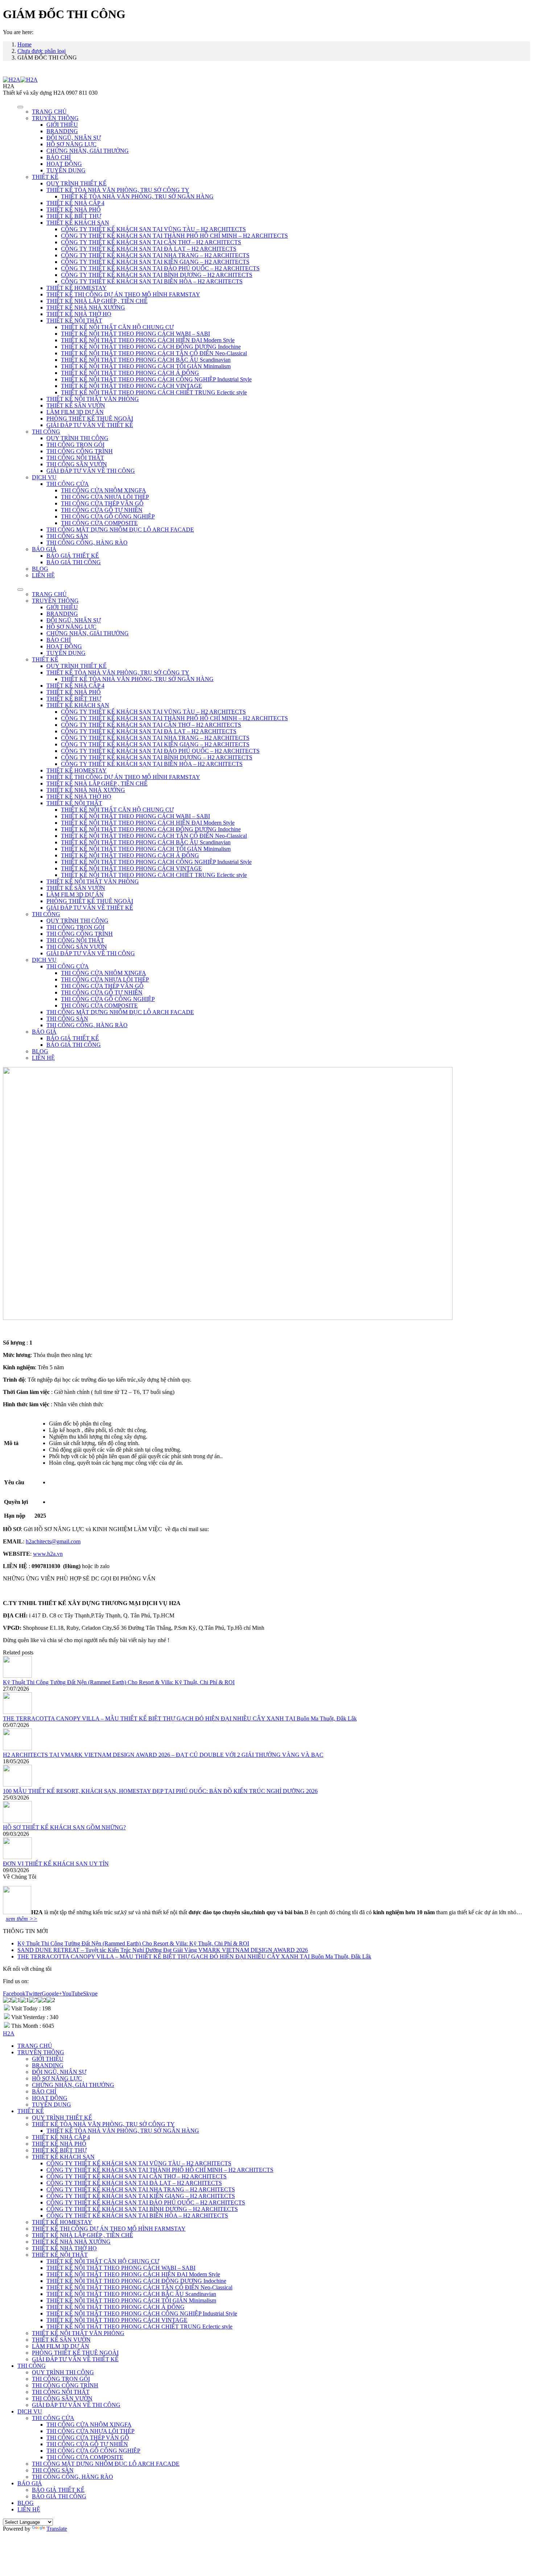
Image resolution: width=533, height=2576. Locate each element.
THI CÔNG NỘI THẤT (75, 458)
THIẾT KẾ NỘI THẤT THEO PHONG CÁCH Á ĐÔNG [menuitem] (115, 2307)
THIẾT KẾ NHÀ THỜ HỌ (79, 314)
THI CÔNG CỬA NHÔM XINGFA (104, 490)
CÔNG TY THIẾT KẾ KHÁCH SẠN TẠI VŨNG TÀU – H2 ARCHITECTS (153, 229)
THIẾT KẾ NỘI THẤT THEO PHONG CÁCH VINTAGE (131, 386)
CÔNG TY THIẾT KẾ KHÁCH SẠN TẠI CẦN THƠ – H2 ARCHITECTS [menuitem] (137, 2176)
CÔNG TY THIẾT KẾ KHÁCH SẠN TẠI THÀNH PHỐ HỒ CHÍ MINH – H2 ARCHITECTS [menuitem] (160, 2170)
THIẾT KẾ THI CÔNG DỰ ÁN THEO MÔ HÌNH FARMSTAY (123, 294)
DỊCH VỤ (44, 477)
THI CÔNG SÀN (67, 536)
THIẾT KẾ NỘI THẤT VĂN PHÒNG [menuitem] (78, 2333)
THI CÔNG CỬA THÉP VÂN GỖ (102, 503)
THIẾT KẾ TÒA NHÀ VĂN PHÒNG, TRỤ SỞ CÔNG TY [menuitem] (103, 2124)
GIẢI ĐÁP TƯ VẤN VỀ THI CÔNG (91, 471)
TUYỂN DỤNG (66, 170)
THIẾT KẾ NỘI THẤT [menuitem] (60, 2255)
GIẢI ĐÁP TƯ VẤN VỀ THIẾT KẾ (90, 425)
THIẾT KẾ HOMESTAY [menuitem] (62, 2222)
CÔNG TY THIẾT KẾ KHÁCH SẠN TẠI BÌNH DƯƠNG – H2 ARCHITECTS (157, 275)
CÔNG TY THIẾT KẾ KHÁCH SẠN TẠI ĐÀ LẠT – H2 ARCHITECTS (149, 249)
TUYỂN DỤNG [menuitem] (51, 2105)
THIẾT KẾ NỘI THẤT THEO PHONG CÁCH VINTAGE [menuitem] (117, 2320)
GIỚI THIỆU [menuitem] (48, 2059)
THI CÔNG (46, 432)
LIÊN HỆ (43, 575)
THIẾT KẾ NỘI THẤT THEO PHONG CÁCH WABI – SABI (135, 334)
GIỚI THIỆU (62, 125)
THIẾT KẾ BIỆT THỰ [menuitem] (59, 2150)
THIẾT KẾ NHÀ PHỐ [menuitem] (59, 2144)
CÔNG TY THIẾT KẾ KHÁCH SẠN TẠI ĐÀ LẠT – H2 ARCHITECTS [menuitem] (134, 2183)
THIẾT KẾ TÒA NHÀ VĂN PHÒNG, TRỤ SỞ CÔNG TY (118, 190)
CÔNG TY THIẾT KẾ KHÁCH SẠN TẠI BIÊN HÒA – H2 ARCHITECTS (152, 281)
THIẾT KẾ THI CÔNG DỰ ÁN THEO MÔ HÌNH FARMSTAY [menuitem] (109, 2229)
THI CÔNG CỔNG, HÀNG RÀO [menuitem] (73, 2477)
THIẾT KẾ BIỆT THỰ (74, 216)
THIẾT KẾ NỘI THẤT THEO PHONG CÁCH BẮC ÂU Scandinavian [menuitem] (131, 2294)
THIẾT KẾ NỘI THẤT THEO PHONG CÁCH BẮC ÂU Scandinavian (146, 360)
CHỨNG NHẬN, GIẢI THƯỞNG (88, 151)
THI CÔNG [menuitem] (32, 2366)
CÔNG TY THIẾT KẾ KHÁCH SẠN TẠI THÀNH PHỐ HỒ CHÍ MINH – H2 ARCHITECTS (174, 236)
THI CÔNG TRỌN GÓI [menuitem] (61, 2379)
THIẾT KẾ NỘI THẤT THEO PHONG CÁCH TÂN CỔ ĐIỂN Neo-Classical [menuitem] (139, 2287)
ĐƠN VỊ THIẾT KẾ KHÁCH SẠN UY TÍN (56, 1864)
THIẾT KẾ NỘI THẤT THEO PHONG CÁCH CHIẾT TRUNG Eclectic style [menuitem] (139, 2327)
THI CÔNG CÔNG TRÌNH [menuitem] (65, 2385)
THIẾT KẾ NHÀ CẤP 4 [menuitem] (61, 2137)
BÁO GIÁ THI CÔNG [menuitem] (59, 2496)
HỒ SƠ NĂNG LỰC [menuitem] (57, 2078)
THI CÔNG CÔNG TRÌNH (80, 451)
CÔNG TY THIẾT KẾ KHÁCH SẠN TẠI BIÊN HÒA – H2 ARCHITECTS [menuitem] (137, 2216)
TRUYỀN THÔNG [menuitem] (41, 2052)
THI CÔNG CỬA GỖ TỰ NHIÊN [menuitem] (87, 2444)
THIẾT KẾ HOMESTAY (77, 288)
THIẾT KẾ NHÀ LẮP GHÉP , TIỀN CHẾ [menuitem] (82, 2235)
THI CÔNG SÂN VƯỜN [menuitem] (62, 2398)
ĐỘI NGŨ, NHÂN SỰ (74, 138)
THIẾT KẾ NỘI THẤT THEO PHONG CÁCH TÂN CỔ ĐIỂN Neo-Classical (154, 353)
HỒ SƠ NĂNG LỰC (71, 144)
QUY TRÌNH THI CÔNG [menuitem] (63, 2372)
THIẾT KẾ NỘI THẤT (74, 321)
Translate (57, 2529)
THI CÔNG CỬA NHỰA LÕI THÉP (105, 497)
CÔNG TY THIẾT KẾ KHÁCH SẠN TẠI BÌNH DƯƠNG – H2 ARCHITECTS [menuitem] (142, 2209)
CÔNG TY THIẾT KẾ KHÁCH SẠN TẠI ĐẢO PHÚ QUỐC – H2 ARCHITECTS (160, 268)
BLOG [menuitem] (26, 2503)
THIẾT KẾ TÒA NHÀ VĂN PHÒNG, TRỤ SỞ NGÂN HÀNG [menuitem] (123, 2131)
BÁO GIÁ (44, 549)
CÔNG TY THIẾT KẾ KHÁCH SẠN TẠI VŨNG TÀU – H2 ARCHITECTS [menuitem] (139, 2163)
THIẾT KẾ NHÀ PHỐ (74, 210)
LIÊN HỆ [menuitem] (29, 2509)
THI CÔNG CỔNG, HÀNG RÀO (87, 543)
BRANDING (62, 131)
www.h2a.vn (48, 1554)
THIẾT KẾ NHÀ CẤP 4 (75, 203)
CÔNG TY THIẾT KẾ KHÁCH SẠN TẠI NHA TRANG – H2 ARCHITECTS (155, 255)
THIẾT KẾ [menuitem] (31, 2111)
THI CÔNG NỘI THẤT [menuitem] (61, 2392)
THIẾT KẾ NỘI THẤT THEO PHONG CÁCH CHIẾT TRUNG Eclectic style (154, 392)
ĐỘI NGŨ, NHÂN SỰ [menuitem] (59, 2072)
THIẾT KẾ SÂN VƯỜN (76, 405)
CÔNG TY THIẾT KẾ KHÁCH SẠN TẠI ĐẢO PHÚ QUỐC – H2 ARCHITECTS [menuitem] (146, 2202)
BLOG (40, 569)
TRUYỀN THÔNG (55, 118)
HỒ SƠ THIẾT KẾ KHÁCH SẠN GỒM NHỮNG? (64, 1827)
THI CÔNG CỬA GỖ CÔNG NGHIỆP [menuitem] (93, 2451)
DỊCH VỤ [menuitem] (30, 2411)
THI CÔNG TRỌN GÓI (75, 445)
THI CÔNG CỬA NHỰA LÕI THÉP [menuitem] (90, 2431)
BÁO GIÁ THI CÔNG (74, 562)
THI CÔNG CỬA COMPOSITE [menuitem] (85, 2457)
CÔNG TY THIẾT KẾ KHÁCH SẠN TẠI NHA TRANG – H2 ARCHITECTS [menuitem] (141, 2189)
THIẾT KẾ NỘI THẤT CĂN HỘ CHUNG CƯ (117, 327)
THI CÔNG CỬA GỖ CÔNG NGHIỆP (108, 516)
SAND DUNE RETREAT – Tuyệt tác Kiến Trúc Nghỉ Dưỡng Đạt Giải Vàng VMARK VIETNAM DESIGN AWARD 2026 (163, 1950)
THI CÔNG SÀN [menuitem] (53, 2470)
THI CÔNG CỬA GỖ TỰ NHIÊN (102, 510)
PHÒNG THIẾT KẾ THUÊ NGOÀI (90, 419)
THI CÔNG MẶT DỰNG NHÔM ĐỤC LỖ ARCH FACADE (120, 530)
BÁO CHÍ (59, 157)
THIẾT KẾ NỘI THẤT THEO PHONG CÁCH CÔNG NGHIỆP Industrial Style (156, 379)
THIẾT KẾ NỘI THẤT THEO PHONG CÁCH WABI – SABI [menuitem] (121, 2268)
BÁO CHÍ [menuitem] (44, 2091)
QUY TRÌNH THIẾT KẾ (77, 183)
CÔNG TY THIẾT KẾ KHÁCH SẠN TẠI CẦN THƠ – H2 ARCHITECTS (151, 242)
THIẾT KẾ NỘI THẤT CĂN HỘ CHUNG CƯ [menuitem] (103, 2261)
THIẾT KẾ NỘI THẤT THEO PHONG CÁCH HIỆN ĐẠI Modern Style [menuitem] (133, 2274)
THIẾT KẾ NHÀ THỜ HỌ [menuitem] (64, 2248)
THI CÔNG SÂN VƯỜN (77, 464)
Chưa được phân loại (42, 51)
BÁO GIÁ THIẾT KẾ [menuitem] (58, 2490)
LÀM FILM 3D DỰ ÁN (75, 412)
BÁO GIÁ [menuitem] (30, 2483)
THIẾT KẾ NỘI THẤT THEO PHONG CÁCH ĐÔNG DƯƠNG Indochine (151, 347)
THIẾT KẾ (45, 177)
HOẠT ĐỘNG (64, 164)
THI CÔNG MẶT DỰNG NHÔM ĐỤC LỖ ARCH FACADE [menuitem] (106, 2464)
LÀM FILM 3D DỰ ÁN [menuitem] (61, 2346)
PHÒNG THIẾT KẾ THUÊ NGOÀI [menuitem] (75, 2353)
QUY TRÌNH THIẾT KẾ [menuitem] (62, 2118)
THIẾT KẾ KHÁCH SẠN (78, 223)
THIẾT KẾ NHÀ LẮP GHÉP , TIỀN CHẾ (97, 301)
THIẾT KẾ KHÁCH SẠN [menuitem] (63, 2157)
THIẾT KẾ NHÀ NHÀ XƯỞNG (86, 307)
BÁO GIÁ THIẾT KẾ (73, 556)
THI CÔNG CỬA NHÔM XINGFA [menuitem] (89, 2425)
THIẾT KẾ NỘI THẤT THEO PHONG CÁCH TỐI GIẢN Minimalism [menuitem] (131, 2300)
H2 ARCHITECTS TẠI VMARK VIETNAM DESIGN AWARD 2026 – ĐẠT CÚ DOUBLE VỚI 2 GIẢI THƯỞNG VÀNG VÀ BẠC (163, 1755)
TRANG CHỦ (49, 112)
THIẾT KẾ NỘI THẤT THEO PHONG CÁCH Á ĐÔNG (130, 373)
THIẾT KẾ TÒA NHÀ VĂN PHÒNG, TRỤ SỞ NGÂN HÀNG (137, 196)
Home (24, 44)
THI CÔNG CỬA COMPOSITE (99, 523)
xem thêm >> (22, 1919)
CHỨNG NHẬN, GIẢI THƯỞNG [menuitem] (73, 2085)
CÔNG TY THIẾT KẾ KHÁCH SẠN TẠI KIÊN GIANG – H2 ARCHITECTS (155, 262)
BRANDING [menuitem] (48, 2065)
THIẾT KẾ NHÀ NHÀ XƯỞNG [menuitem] (71, 2242)
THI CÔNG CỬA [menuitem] (53, 2418)
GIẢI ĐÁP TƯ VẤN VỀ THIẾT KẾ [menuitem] (75, 2359)
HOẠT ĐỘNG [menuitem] (50, 2098)
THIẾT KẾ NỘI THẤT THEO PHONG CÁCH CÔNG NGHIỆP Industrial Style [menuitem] (142, 2314)
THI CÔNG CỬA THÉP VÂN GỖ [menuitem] (88, 2438)
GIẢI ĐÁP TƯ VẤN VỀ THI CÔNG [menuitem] (76, 2405)
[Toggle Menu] (20, 107)
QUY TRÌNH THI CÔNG (77, 438)
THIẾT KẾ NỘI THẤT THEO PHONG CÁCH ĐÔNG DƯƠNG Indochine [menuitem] (136, 2281)
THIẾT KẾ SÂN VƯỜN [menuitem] (61, 2340)
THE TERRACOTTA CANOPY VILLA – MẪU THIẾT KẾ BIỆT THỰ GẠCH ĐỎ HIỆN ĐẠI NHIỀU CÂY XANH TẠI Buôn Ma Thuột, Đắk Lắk (180, 1718)
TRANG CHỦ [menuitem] (35, 2046)
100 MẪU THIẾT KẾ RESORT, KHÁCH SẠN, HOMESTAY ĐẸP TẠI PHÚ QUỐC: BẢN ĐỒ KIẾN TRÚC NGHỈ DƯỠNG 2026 (160, 1791)
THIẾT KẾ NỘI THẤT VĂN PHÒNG (93, 399)
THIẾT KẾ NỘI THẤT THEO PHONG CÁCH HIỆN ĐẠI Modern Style (148, 340)
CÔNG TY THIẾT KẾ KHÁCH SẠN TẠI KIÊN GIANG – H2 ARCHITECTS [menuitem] (141, 2196)
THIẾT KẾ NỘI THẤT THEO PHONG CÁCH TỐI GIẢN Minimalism (146, 366)
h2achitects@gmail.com (53, 1541)
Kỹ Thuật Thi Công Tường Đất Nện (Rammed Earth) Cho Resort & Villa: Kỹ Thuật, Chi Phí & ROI (119, 1682)
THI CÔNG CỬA (68, 484)
